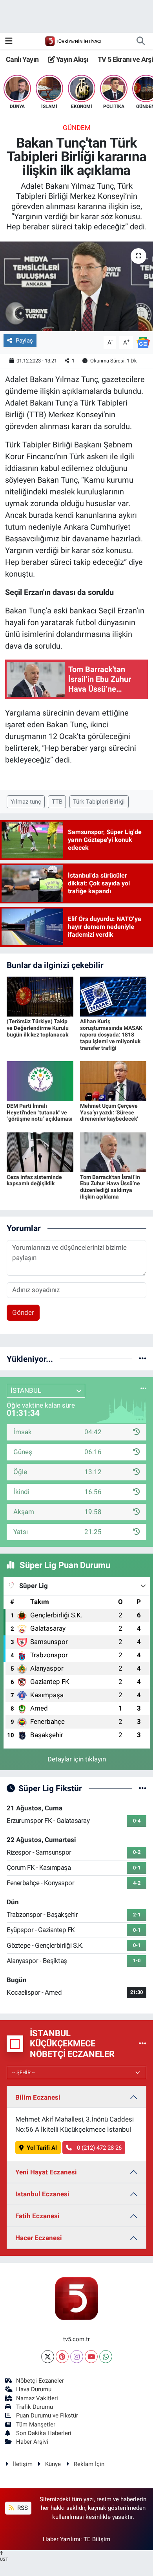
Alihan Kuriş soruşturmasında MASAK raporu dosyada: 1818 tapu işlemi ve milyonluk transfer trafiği (111, 1034)
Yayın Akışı (71, 59)
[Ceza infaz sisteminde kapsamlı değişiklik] (40, 1152)
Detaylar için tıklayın (77, 1759)
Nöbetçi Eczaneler (40, 2381)
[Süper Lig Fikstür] (143, 1788)
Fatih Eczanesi (37, 2216)
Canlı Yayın (22, 59)
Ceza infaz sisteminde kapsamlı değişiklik (34, 1180)
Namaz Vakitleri (37, 2398)
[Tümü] (143, 1359)
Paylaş (24, 341)
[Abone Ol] (143, 342)
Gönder (23, 1312)
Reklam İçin (89, 2464)
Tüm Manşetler (36, 2425)
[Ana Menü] (9, 41)
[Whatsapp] (106, 2357)
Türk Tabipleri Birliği (99, 802)
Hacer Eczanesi (39, 2238)
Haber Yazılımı (62, 2539)
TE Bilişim (97, 2539)
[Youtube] (91, 2357)
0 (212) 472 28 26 (98, 2148)
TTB (57, 802)
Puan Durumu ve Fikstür (47, 2416)
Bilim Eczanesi (38, 2097)
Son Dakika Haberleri (44, 2433)
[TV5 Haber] (73, 41)
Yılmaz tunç (26, 802)
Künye (53, 2464)
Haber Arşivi (32, 2442)
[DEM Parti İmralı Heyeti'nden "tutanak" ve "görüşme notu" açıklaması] (40, 1080)
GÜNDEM (77, 128)
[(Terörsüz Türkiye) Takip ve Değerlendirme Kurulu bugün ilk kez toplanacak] (40, 996)
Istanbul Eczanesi (42, 2194)
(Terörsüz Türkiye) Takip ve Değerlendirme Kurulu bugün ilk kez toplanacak (38, 1028)
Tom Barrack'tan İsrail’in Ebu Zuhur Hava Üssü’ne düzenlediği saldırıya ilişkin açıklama (110, 1187)
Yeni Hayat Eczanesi (46, 2172)
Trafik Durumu (35, 2407)
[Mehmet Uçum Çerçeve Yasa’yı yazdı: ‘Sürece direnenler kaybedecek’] (113, 1080)
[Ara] (140, 41)
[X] (48, 2357)
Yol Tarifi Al (42, 2148)
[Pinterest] (62, 2357)
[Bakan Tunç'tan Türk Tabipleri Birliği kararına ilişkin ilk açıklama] (76, 286)
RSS (22, 2508)
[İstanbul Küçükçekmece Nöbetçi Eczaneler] (143, 2044)
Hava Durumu (34, 2389)
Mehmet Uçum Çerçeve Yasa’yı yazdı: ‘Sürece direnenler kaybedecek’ (109, 1112)
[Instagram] (77, 2357)
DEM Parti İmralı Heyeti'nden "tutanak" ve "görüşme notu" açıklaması (40, 1112)
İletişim (23, 2464)
